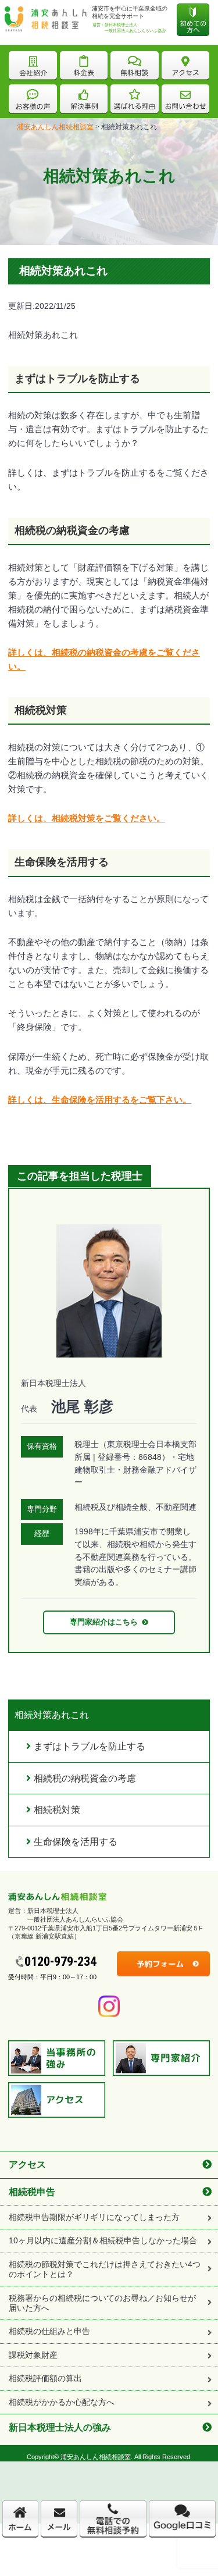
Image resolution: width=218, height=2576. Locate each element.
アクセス (27, 2164)
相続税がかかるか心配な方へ (62, 2402)
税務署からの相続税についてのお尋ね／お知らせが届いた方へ (102, 2303)
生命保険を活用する (76, 1842)
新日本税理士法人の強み (60, 2427)
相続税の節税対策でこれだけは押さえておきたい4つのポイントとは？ (105, 2269)
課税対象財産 (33, 2355)
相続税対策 (57, 1810)
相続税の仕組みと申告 (49, 2331)
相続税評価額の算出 (45, 2378)
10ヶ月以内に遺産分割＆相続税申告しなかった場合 (103, 2240)
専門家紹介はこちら (104, 1622)
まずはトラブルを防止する (90, 1746)
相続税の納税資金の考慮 (85, 1778)
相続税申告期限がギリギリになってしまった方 (94, 2217)
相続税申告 (32, 2192)
